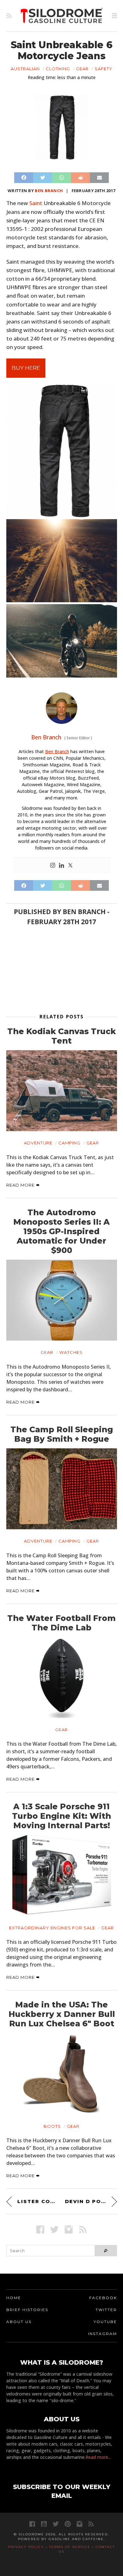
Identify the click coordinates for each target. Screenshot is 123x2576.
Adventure (38, 1143)
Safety (103, 69)
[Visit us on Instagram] (69, 2229)
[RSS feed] (9, 16)
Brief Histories (27, 2310)
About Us (19, 2322)
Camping (69, 1143)
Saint (36, 203)
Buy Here (26, 368)
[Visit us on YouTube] (44, 2524)
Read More (21, 1185)
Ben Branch (49, 191)
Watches (71, 1352)
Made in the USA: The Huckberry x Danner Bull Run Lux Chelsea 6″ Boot (62, 2014)
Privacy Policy (26, 2547)
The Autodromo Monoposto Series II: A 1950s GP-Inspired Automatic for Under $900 (61, 1231)
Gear (82, 69)
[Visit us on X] (54, 2229)
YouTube (105, 2322)
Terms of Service (70, 2547)
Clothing (58, 69)
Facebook (103, 2298)
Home (14, 2298)
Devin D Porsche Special (91, 2201)
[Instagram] (53, 866)
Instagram (102, 2334)
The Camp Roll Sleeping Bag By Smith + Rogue (62, 1434)
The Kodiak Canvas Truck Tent (61, 1036)
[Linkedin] (61, 866)
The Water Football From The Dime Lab (61, 1623)
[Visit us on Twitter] (56, 2524)
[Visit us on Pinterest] (68, 2524)
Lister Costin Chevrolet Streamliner (38, 2201)
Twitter (106, 2310)
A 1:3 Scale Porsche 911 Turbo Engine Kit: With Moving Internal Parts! (61, 1816)
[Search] (106, 2251)
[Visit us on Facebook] (40, 2229)
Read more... (98, 2457)
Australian (25, 69)
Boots (52, 2126)
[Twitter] (70, 866)
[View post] (62, 1091)
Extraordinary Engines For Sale (52, 1928)
